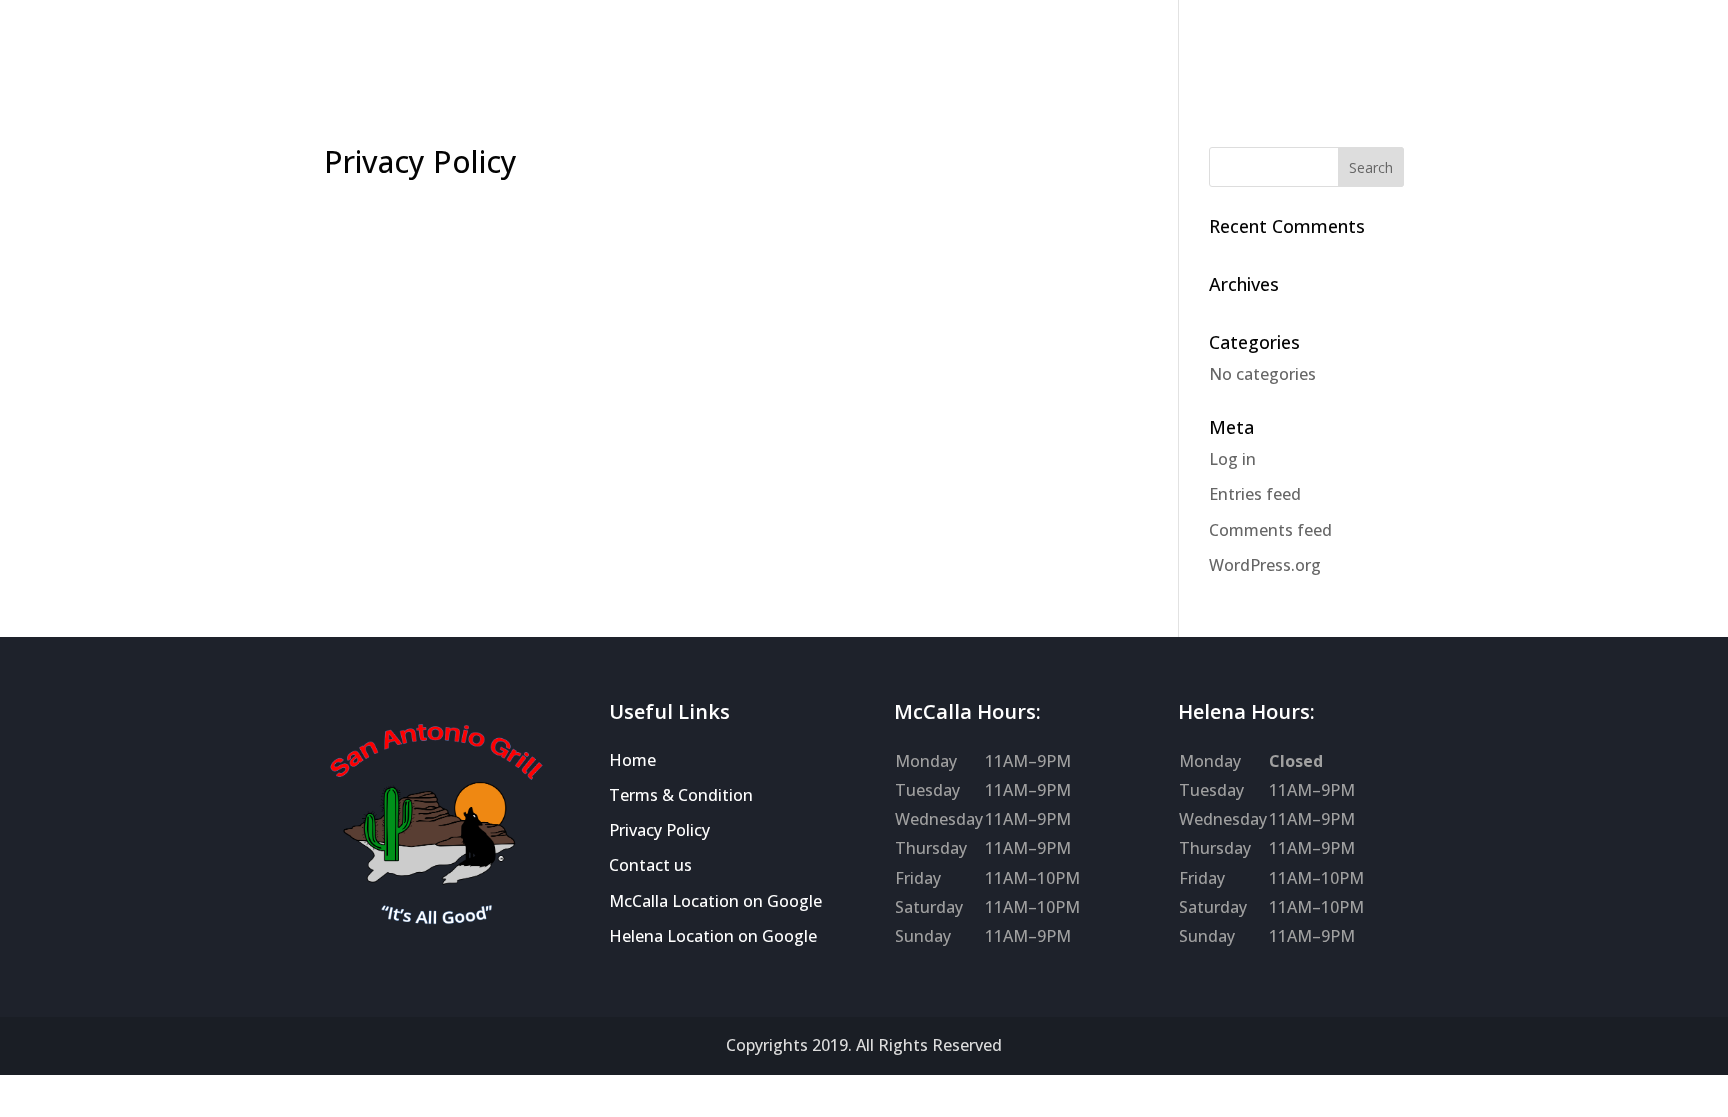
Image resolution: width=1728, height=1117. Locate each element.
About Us (238, 51)
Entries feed (1255, 494)
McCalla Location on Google (715, 901)
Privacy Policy (659, 830)
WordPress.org (1265, 565)
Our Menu (339, 51)
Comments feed (1270, 530)
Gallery (431, 51)
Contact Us (786, 51)
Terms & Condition (681, 795)
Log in (1232, 459)
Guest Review (663, 51)
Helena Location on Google (713, 936)
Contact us (650, 865)
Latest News (534, 51)
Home (153, 51)
